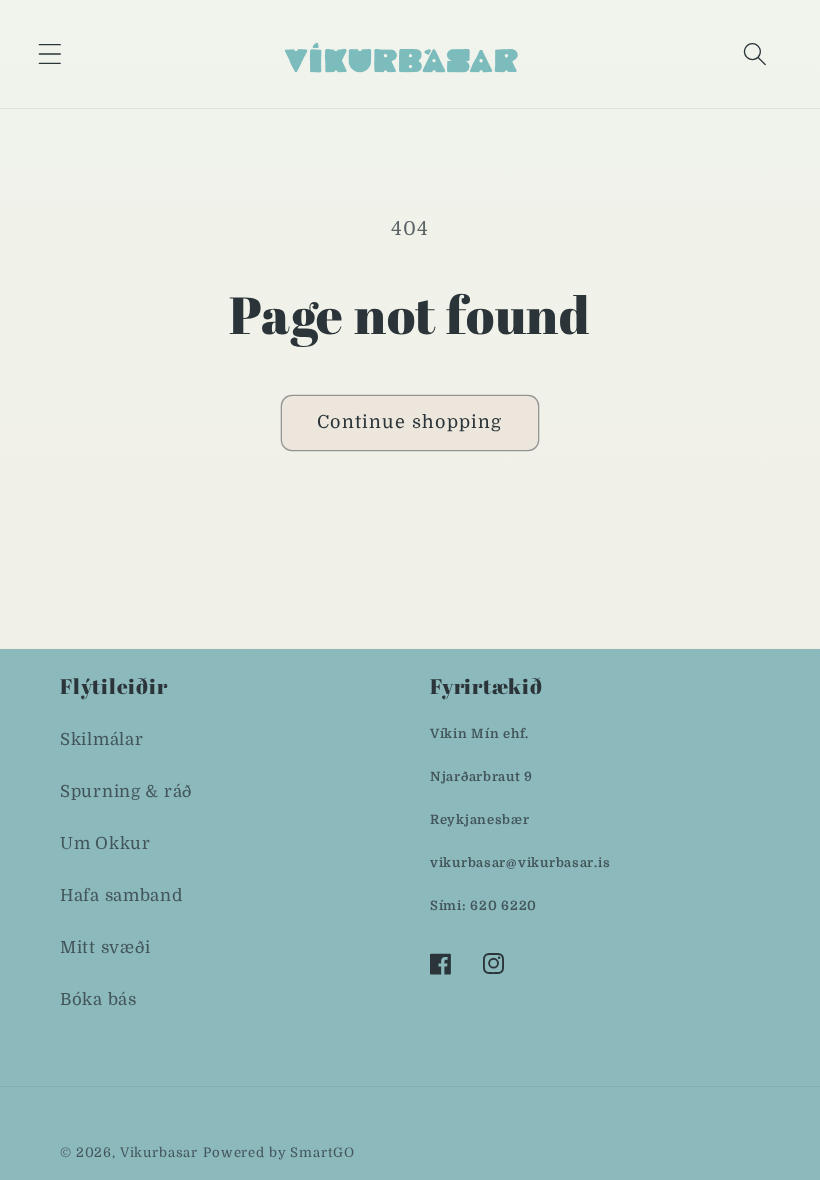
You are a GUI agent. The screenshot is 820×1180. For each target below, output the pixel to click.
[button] (50, 53)
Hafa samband (121, 895)
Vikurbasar (159, 1152)
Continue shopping (409, 422)
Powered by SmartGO (279, 1152)
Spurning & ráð (126, 791)
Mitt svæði (105, 947)
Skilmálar (101, 739)
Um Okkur (105, 843)
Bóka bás (98, 999)
